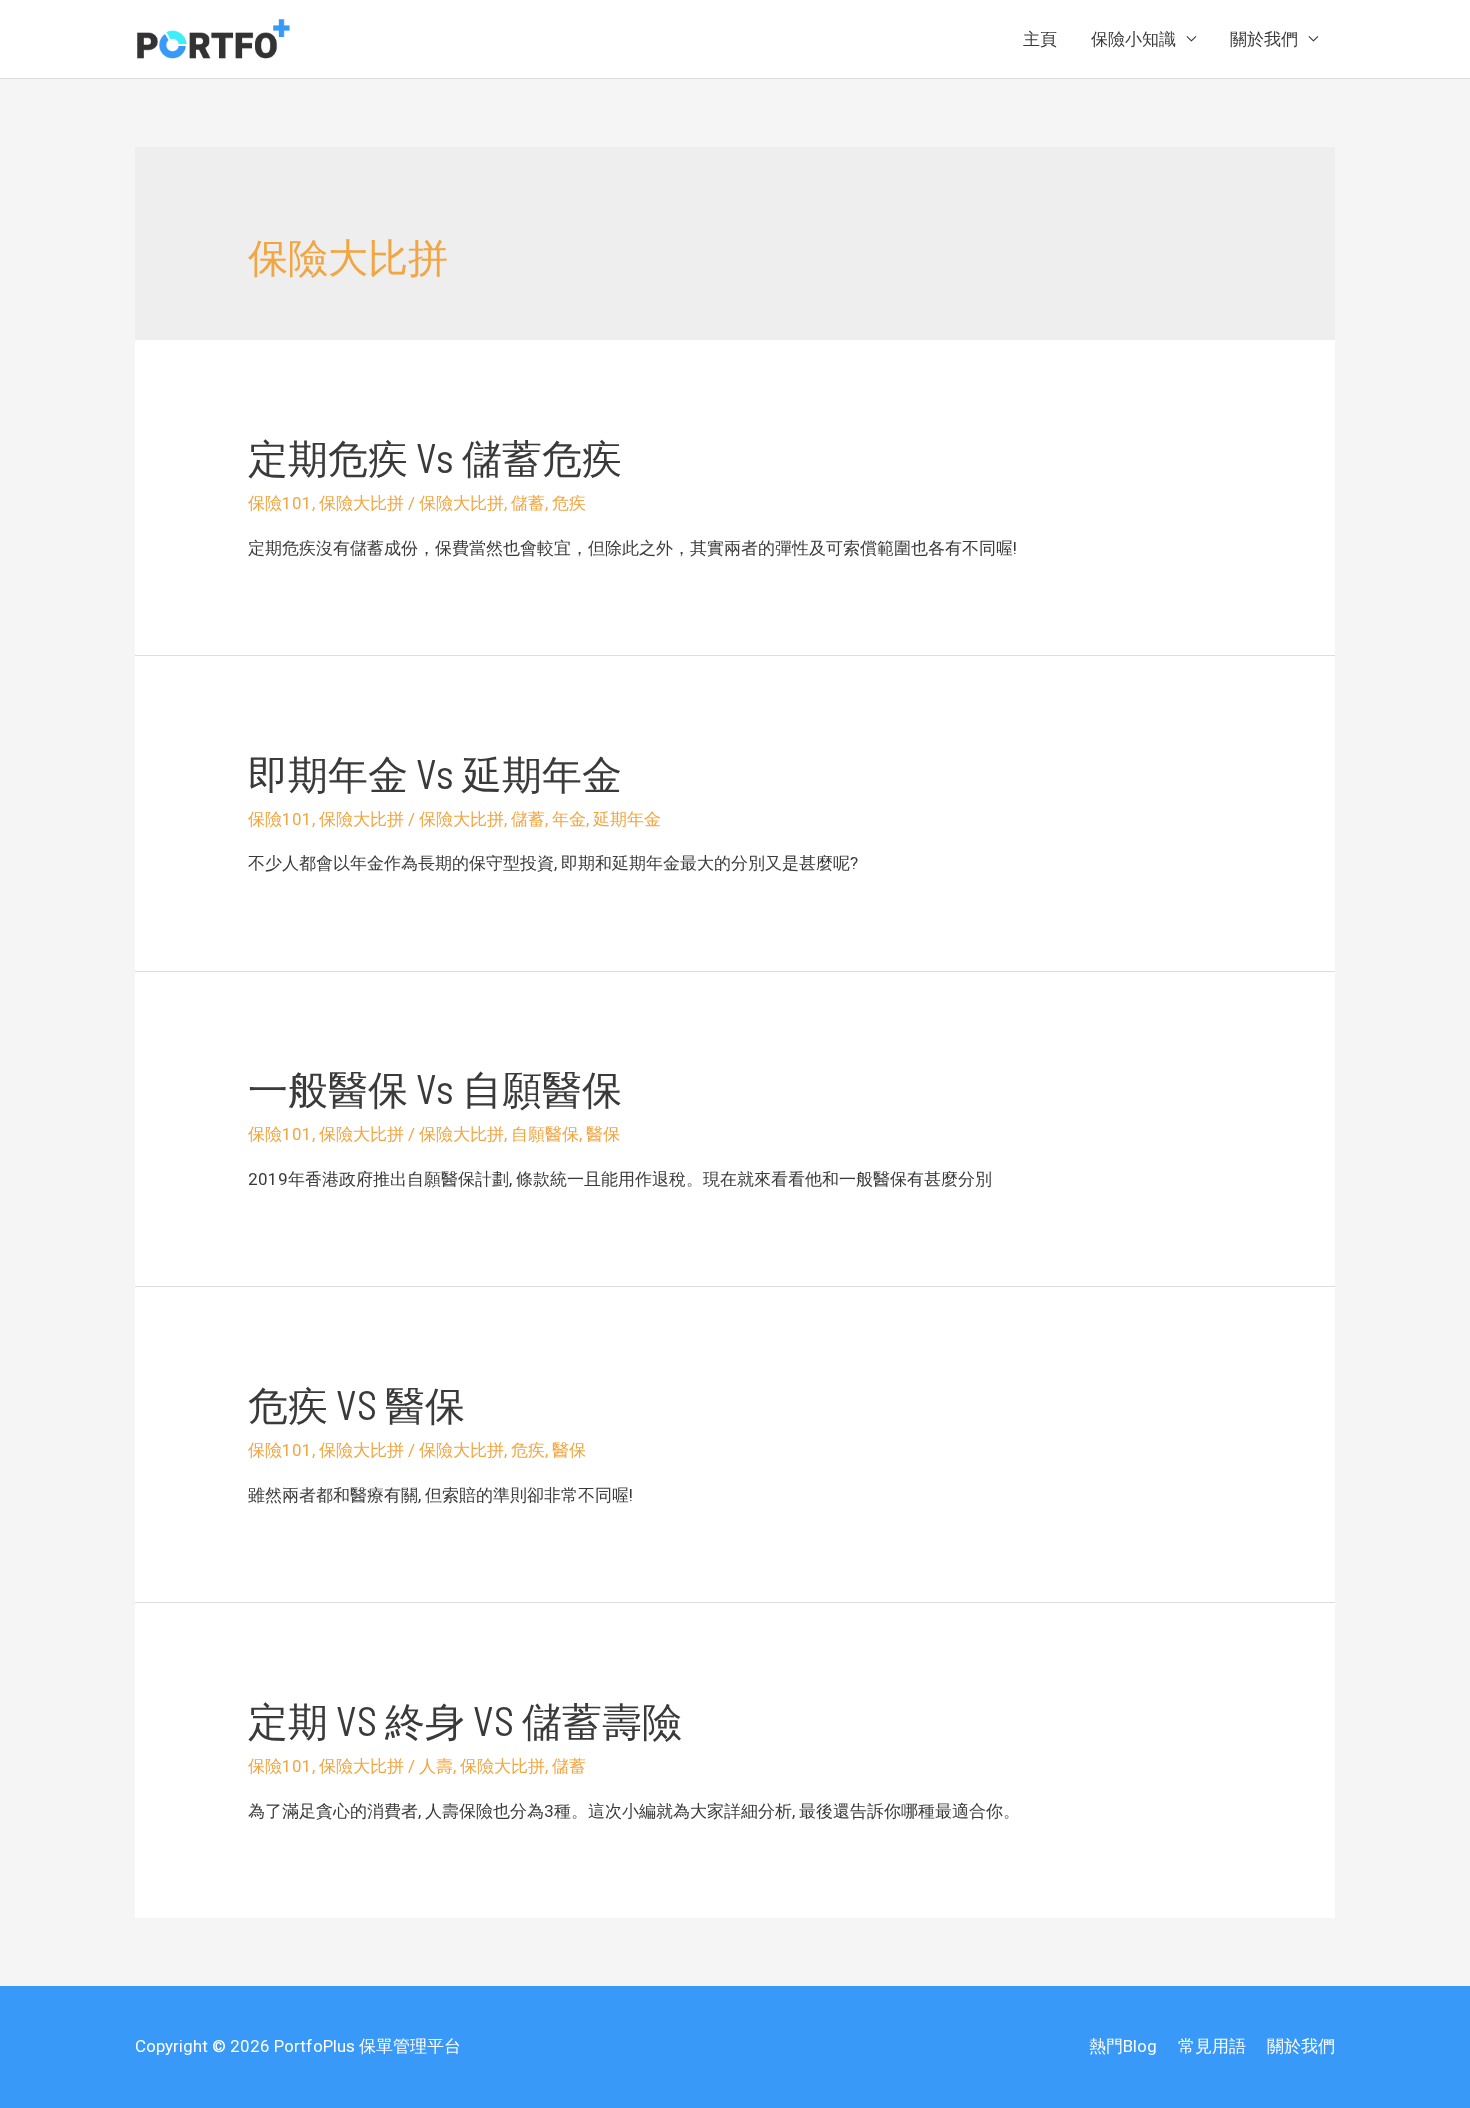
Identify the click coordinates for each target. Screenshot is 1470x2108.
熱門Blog (1123, 2046)
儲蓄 (528, 503)
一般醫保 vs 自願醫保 (435, 1088)
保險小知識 (1133, 39)
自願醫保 (545, 1134)
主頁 (1040, 39)
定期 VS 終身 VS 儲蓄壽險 (465, 1720)
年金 (569, 819)
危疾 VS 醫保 (356, 1404)
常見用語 (1212, 2046)
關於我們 (1264, 39)
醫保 (603, 1134)
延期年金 (627, 819)
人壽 (436, 1766)
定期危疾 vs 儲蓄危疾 (435, 457)
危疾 (569, 503)
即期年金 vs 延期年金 (435, 773)
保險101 (280, 503)
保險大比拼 (361, 503)
